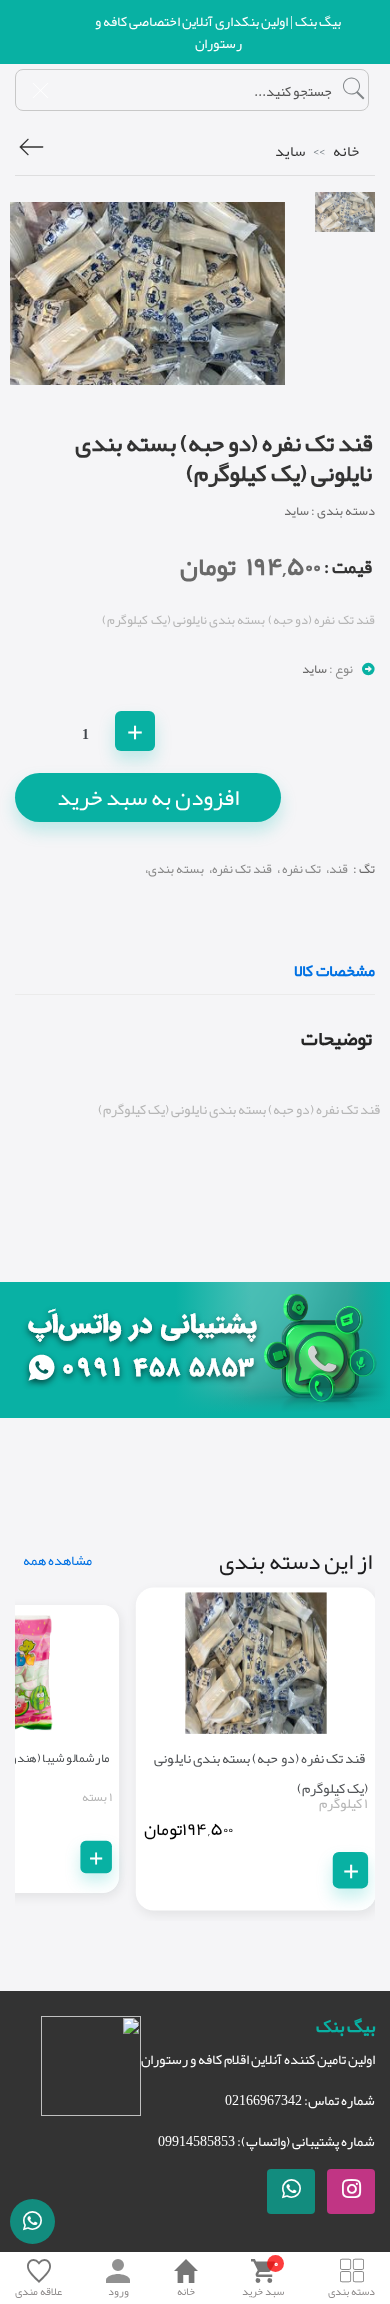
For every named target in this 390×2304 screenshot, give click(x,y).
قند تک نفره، (240, 869)
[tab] (345, 212)
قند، (337, 869)
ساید (290, 151)
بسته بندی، (174, 869)
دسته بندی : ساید (329, 511)
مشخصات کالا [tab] (334, 973)
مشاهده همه (57, 1560)
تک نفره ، (299, 869)
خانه (346, 151)
